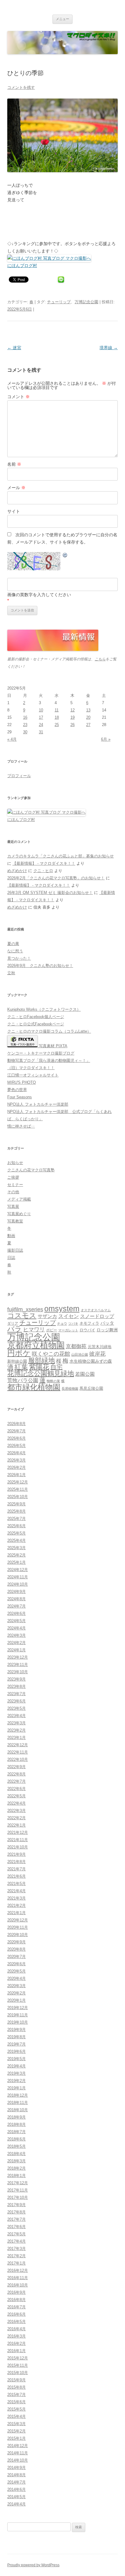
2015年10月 (18, 2373)
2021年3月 (17, 1898)
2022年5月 (17, 1796)
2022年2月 (17, 1818)
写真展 (13, 1206)
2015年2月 (17, 2431)
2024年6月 (17, 1613)
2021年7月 (17, 1869)
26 (73, 725)
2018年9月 (17, 2117)
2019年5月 (17, 2059)
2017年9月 (17, 2205)
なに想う (15, 951)
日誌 (11, 1258)
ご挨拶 (13, 1177)
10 (41, 710)
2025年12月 (18, 1482)
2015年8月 (17, 2387)
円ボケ (19, 1353)
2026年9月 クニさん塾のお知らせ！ (40, 966)
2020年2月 (17, 1993)
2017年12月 (18, 2183)
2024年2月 (17, 1643)
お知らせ (15, 1163)
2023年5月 (17, 1708)
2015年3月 (17, 2424)
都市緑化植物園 (34, 1387)
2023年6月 (17, 1701)
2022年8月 (17, 1774)
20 (88, 717)
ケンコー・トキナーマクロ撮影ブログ (41, 1053)
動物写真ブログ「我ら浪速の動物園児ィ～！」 (49, 1060)
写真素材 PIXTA (52, 1046)
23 (25, 725)
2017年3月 (17, 2249)
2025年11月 (18, 1489)
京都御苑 (76, 1346)
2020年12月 (18, 1920)
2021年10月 (18, 1847)
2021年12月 (18, 1832)
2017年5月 (17, 2234)
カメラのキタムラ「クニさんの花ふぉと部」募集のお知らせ (61, 856)
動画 (11, 1236)
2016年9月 (17, 2292)
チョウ (62, 1323)
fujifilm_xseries (25, 1309)
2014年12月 (18, 2446)
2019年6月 (17, 2051)
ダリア (13, 1323)
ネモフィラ (89, 1323)
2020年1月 (17, 2000)
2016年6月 (17, 2314)
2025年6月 (17, 1526)
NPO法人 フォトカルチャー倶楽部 (38, 1104)
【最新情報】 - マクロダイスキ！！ (44, 863)
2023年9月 (17, 1679)
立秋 (11, 973)
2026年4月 (17, 1453)
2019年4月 (17, 2066)
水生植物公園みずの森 (91, 1361)
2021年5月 (17, 1884)
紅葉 (21, 1367)
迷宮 (14, 348)
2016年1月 (17, 2351)
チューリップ (59, 302)
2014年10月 (18, 2460)
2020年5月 (17, 1971)
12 (73, 710)
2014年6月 (17, 2489)
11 (57, 710)
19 (73, 717)
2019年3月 (17, 2073)
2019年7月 (17, 2044)
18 (57, 717)
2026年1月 (17, 1475)
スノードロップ (97, 1316)
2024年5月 (17, 1621)
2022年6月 (17, 1789)
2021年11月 (18, 1840)
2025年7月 (17, 1519)
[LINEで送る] (61, 279)
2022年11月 (18, 1752)
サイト (14, 511)
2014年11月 (18, 2453)
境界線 (109, 348)
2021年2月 (17, 1905)
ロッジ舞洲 (107, 1330)
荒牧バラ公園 (23, 1380)
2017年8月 (17, 2212)
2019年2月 (17, 2081)
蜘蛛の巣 (53, 1381)
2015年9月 (17, 2380)
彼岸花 (97, 1354)
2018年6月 (17, 2139)
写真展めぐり (19, 1214)
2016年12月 (18, 2270)
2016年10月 (18, 2285)
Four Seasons (20, 1097)
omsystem (62, 1309)
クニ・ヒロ (43, 871)
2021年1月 (17, 1913)
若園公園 (85, 1374)
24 (41, 725)
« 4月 (12, 739)
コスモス (22, 1316)
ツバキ (73, 1323)
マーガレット (68, 1330)
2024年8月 (17, 1599)
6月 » (106, 739)
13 (88, 710)
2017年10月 (18, 2197)
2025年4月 (17, 1540)
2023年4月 (17, 1716)
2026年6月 (17, 1438)
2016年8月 (17, 2300)
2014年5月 (17, 2497)
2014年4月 (17, 2504)
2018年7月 (17, 2132)
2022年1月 (17, 1825)
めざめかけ (17, 871)
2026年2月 (17, 1467)
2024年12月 (18, 1570)
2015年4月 (17, 2416)
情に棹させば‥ (21, 1126)
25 (57, 725)
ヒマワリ (34, 1329)
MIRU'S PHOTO (22, 1082)
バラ (15, 1329)
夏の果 (13, 944)
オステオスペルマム (96, 1310)
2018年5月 (17, 2146)
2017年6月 (17, 2227)
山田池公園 (80, 1354)
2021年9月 (17, 1854)
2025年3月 (17, 1548)
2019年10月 (18, 2022)
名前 (14, 464)
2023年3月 (17, 1723)
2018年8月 (17, 2124)
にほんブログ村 (22, 266)
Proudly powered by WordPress (33, 2565)
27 (88, 725)
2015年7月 (17, 2395)
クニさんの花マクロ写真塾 (31, 1170)
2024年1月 (17, 1650)
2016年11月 (18, 2278)
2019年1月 (17, 2088)
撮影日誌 (15, 1250)
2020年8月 (17, 1949)
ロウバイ (87, 1330)
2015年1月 (17, 2438)
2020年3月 (17, 1986)
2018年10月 (18, 2110)
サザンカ (47, 1316)
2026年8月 (17, 1424)
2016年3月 (17, 2336)
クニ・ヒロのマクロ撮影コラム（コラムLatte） (49, 1031)
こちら (100, 659)
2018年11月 (18, 2103)
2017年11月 (18, 2190)
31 (41, 732)
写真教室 (15, 1221)
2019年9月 (17, 2030)
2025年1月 (17, 1562)
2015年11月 (18, 2365)
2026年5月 (17, 1446)
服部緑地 (42, 1360)
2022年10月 (18, 1759)
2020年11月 (18, 1927)
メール (16, 488)
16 (25, 717)
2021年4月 (17, 1891)
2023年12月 (18, 1657)
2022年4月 (17, 1803)
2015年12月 (18, 2358)
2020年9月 (17, 1942)
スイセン (69, 1316)
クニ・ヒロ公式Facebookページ (36, 1024)
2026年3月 (17, 1460)
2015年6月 (17, 2402)
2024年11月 (18, 1577)
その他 (13, 1192)
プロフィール (19, 776)
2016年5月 (17, 2322)
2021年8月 (17, 1862)
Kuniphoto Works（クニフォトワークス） (44, 1009)
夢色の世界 (17, 1090)
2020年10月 (18, 1935)
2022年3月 (17, 1811)
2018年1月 (17, 2176)
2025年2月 (17, 1555)
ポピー (52, 1330)
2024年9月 (17, 1592)
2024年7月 (17, 1606)
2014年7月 (17, 2482)
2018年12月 (18, 2095)
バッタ (107, 1323)
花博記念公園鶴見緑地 (41, 1374)
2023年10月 (18, 1672)
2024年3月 (17, 1635)
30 (25, 732)
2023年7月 (17, 1694)
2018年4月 (17, 2154)
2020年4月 (17, 1978)
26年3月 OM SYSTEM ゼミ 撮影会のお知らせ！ (50, 893)
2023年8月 (17, 1686)
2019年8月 (17, 2037)
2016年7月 (17, 2307)
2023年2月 (17, 1730)
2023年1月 (17, 1738)
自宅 (56, 1367)
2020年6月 (17, 1964)
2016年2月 (17, 2343)
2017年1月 (17, 2263)
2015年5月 (17, 2409)
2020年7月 (17, 1957)
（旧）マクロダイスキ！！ (31, 1068)
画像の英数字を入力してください (39, 595)
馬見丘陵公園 (91, 1389)
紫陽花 (39, 1367)
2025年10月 (18, 1497)
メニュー (62, 19)
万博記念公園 (86, 302)
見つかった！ (19, 958)
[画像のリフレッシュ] (65, 556)
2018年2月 (17, 2168)
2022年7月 (17, 1781)
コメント (19, 397)
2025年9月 (17, 1504)
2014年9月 (17, 2468)
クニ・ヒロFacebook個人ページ (36, 1017)
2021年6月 (17, 1876)
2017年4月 (17, 2241)
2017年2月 (17, 2256)
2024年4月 (17, 1628)
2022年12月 (18, 1745)
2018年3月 (17, 2161)
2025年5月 (17, 1533)
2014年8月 (17, 2475)
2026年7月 (17, 1431)
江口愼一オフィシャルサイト (33, 1075)
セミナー (15, 1185)
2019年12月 (18, 2008)
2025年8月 (17, 1511)
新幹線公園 (17, 1361)
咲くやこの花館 (51, 1354)
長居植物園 (70, 1389)
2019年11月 (18, 2015)
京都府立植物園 (36, 1345)
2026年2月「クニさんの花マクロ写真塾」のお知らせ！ (56, 878)
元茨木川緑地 (100, 1347)
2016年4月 (17, 2329)
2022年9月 (17, 1767)
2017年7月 (17, 2219)
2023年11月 (18, 1665)
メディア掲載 (19, 1199)
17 (41, 717)
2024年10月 (18, 1584)
